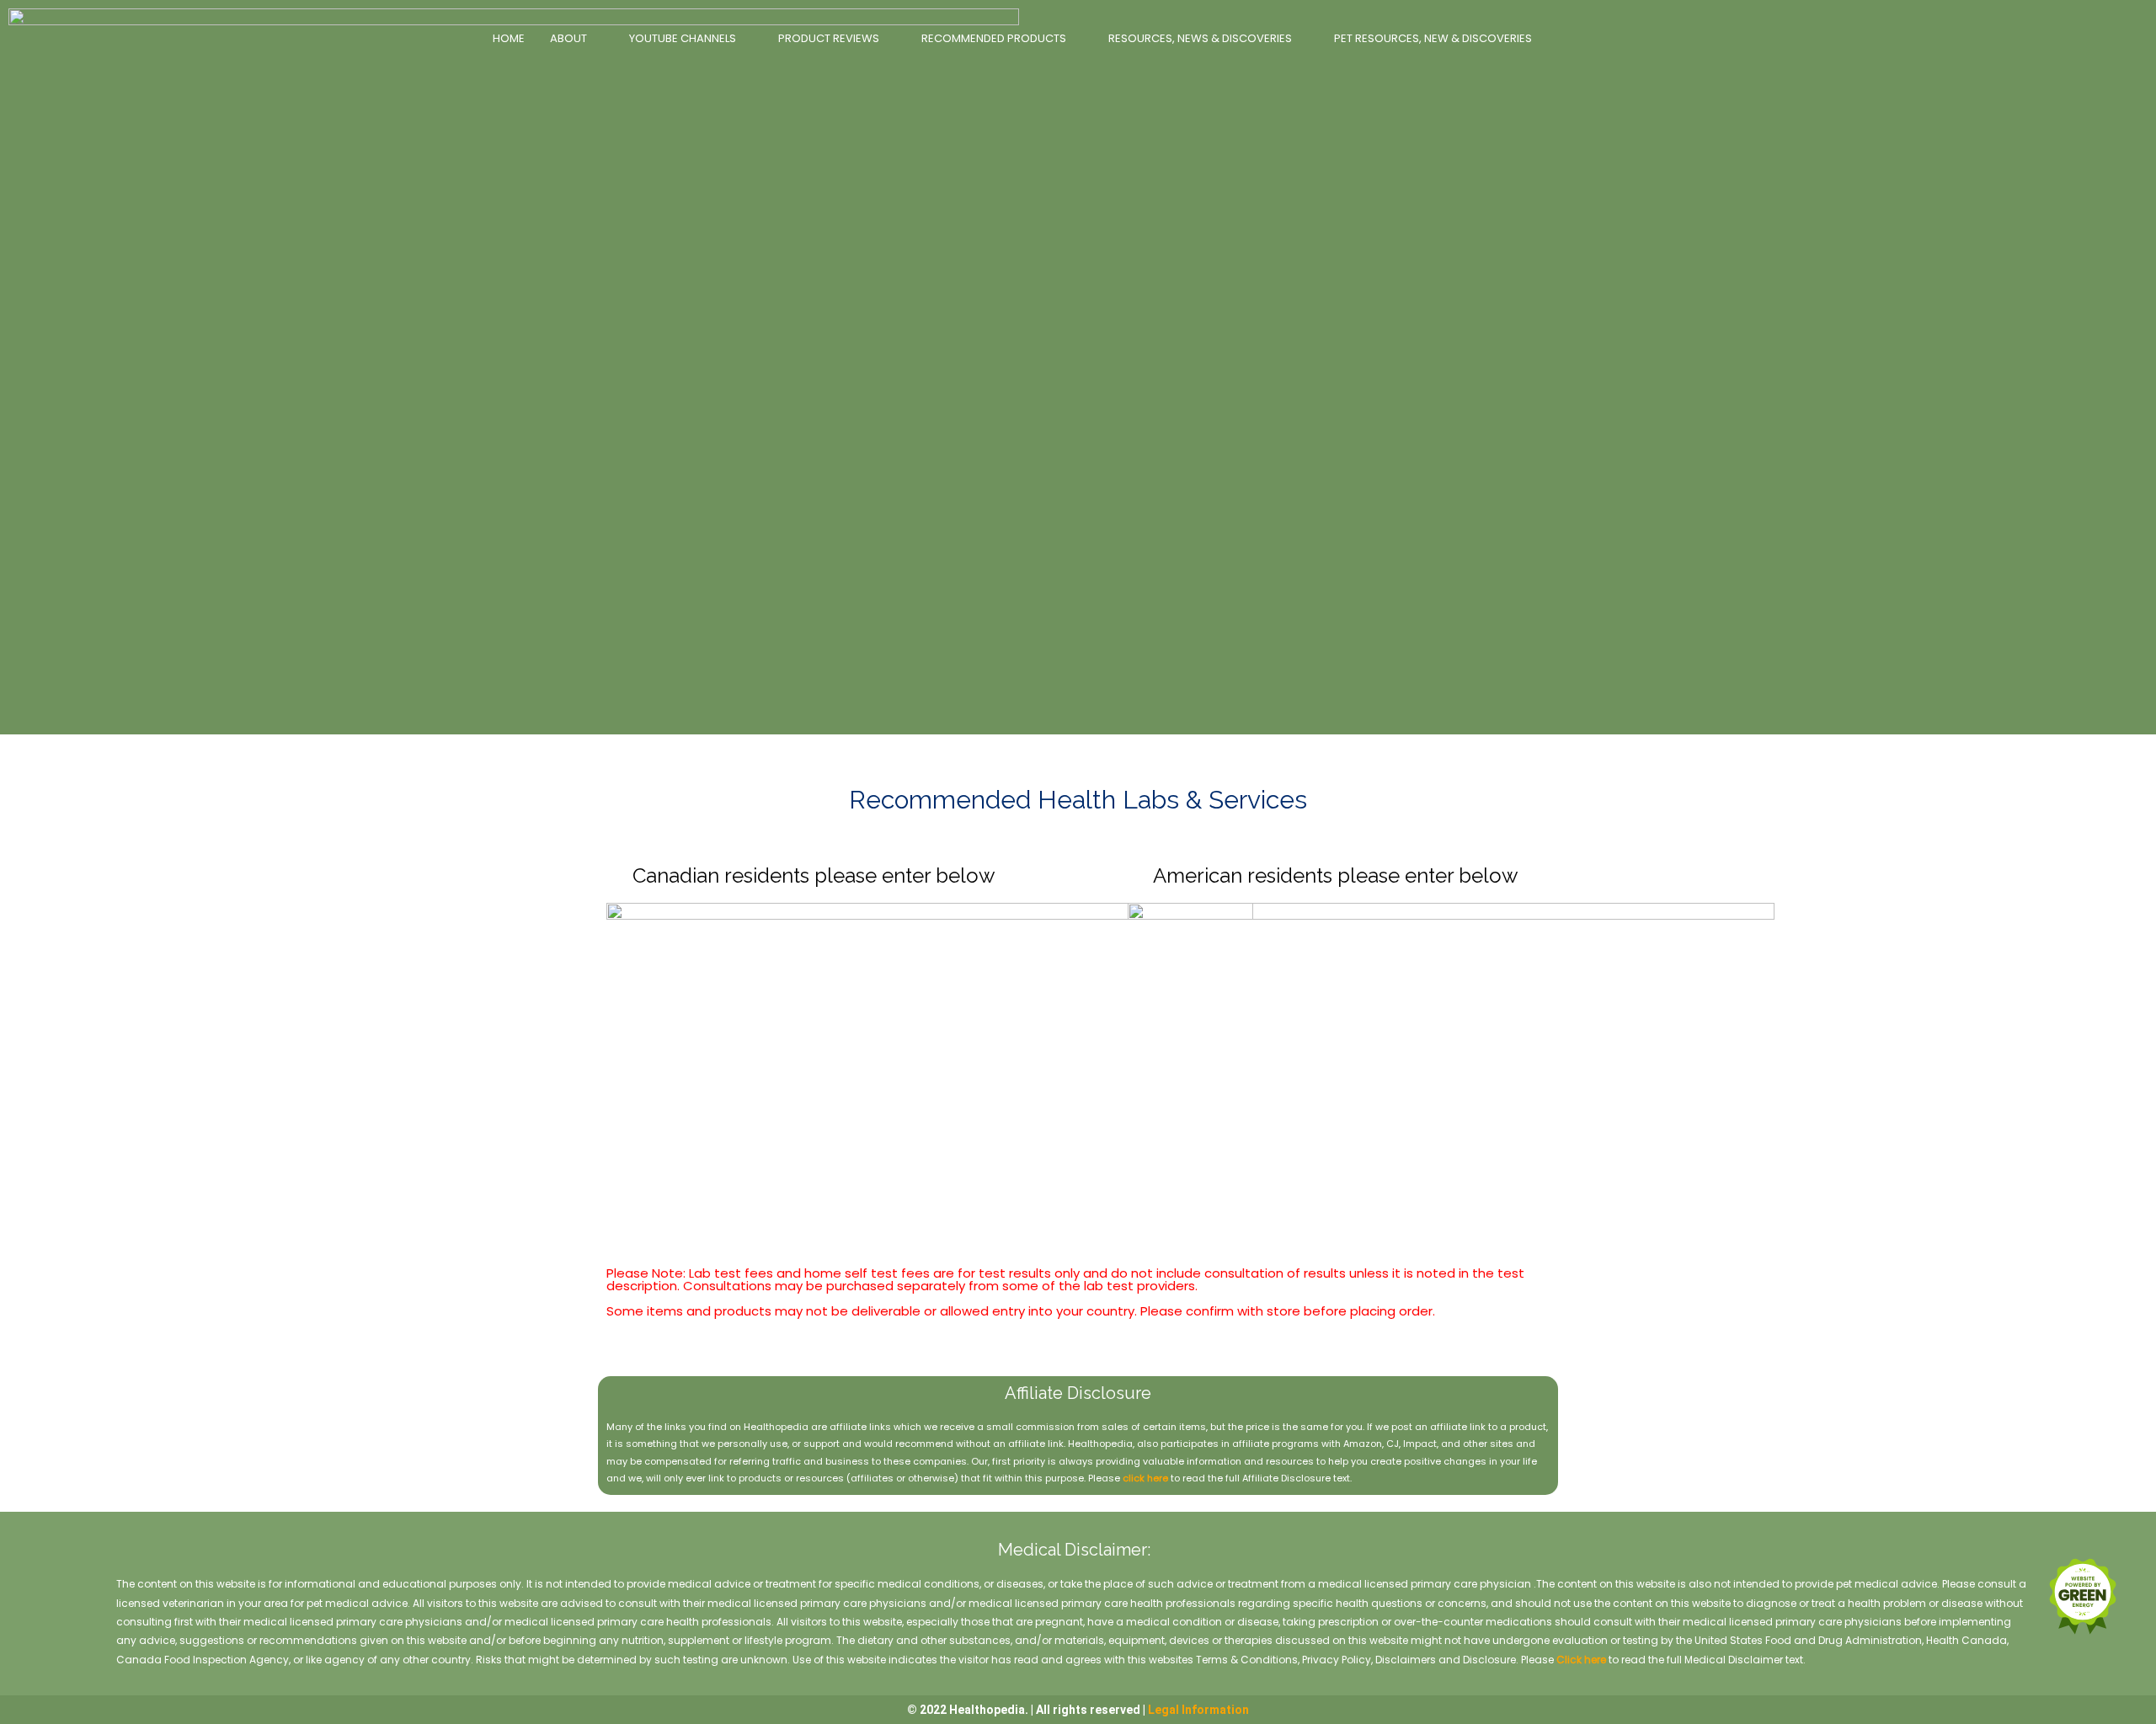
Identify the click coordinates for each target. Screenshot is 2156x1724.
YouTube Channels (683, 38)
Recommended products (994, 38)
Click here (1581, 1660)
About (568, 38)
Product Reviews (829, 38)
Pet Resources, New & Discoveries (1433, 38)
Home (509, 38)
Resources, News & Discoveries (1200, 38)
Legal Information (1198, 1710)
